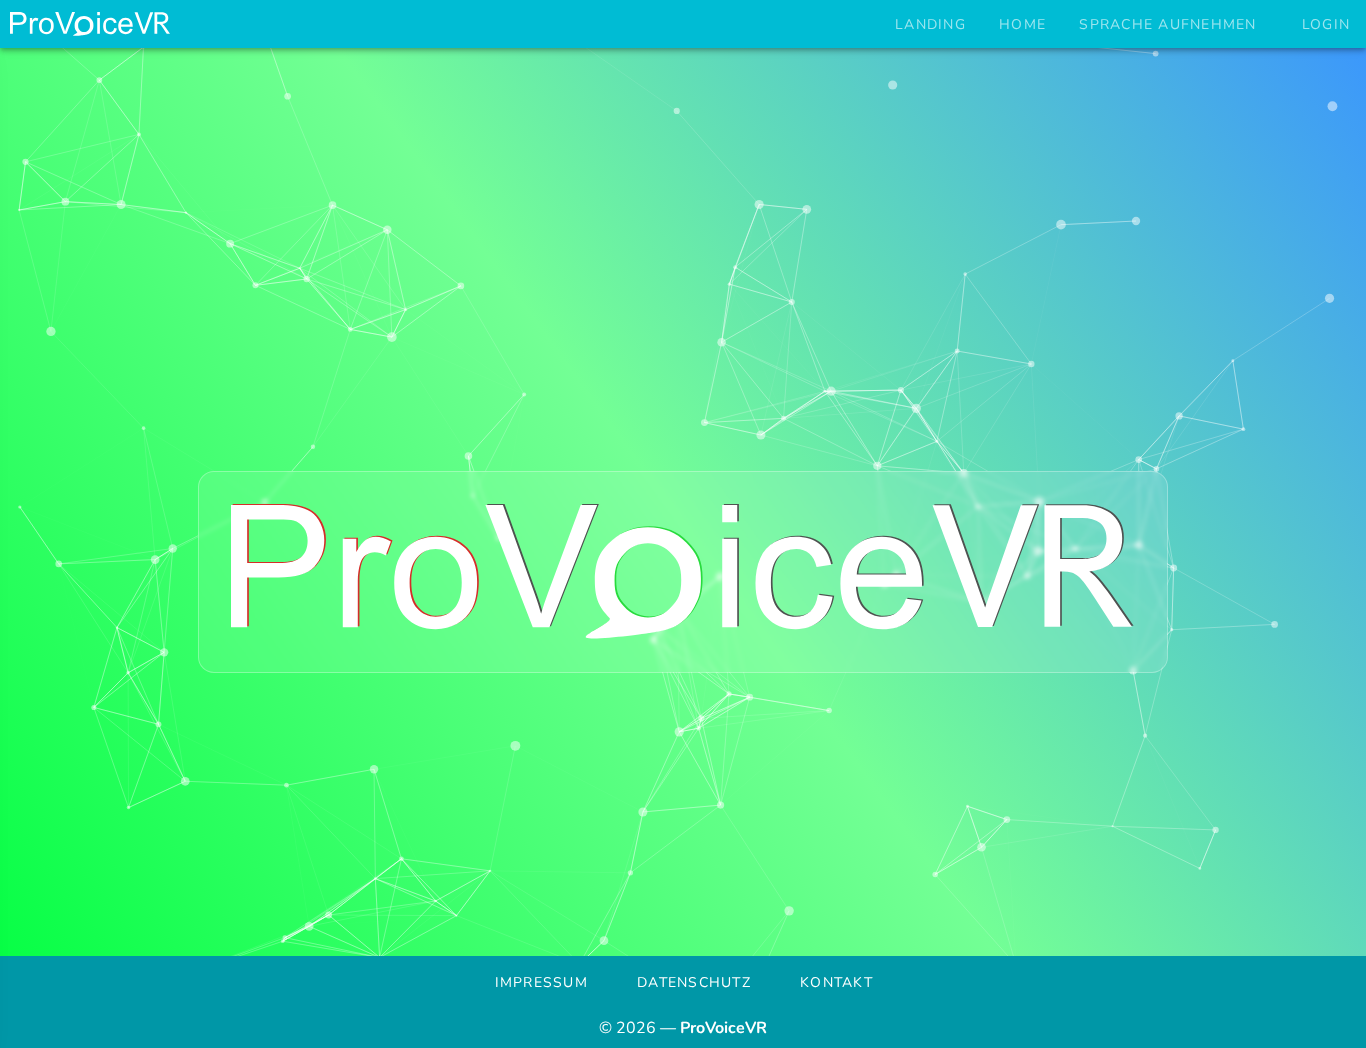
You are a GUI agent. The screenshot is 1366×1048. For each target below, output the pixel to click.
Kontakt (836, 982)
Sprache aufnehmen (1167, 24)
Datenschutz (694, 982)
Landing (930, 24)
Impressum (541, 982)
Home (1022, 24)
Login (1326, 24)
